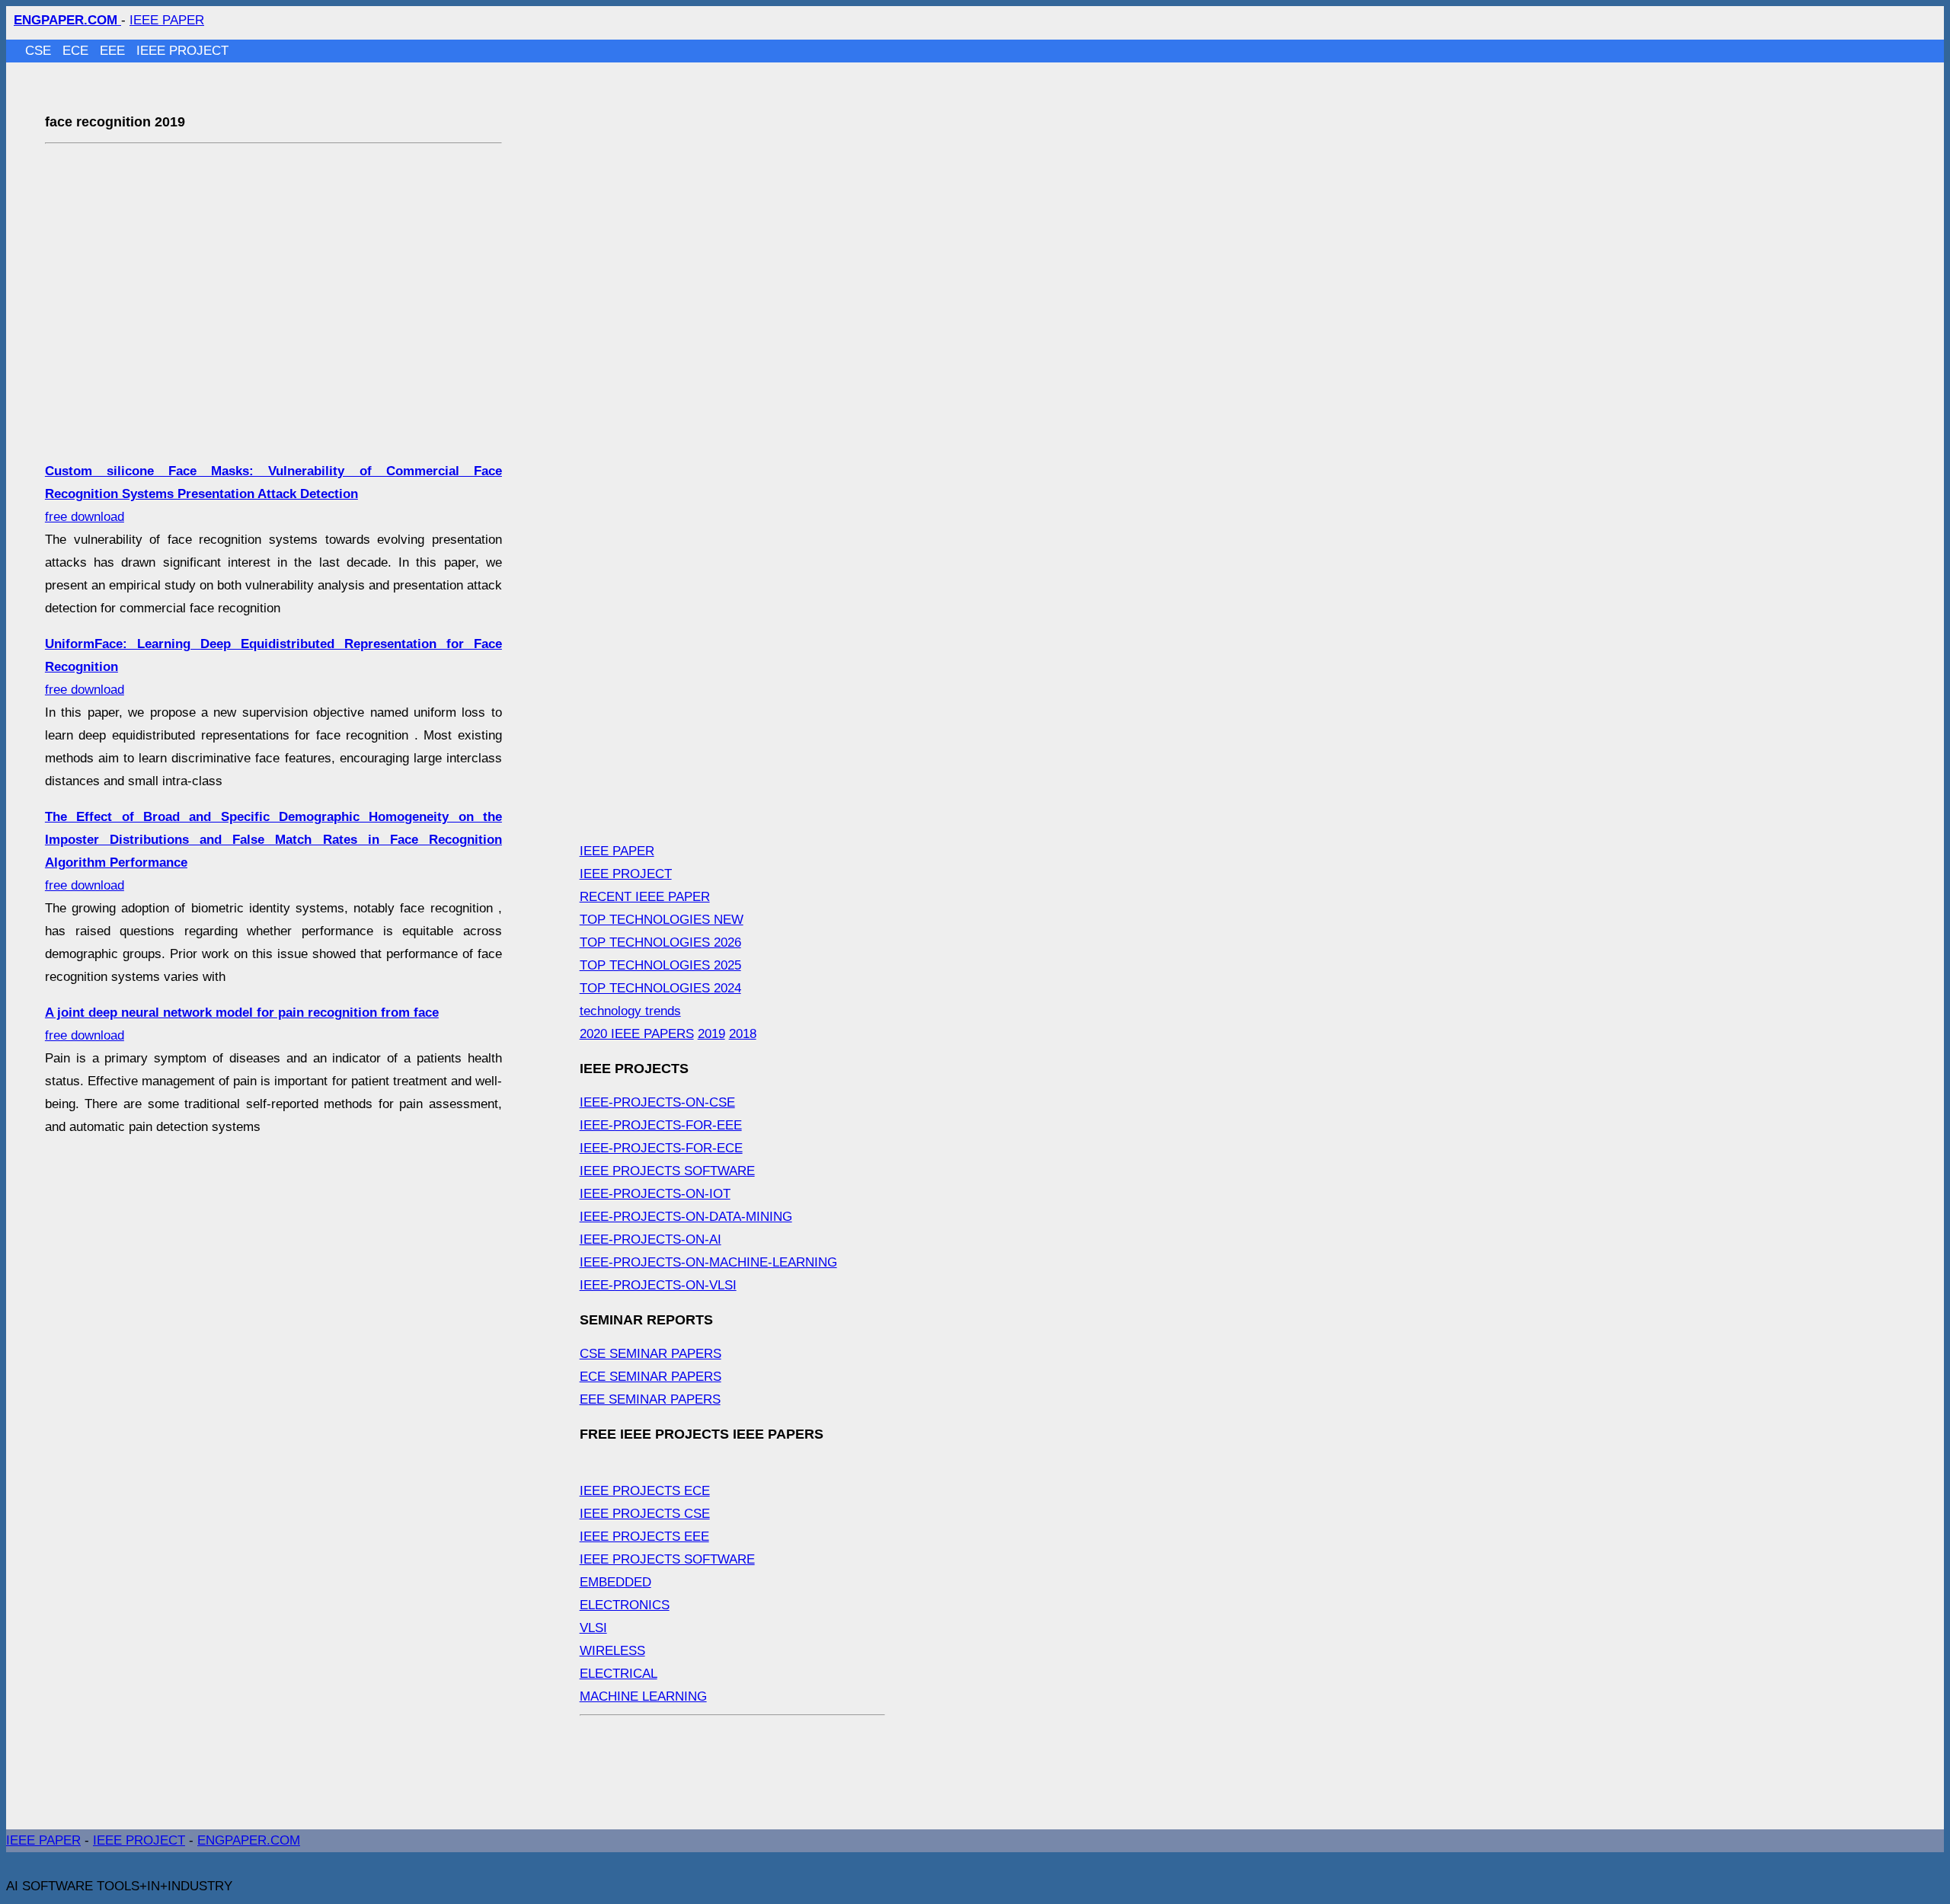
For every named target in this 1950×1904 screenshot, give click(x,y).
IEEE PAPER (167, 20)
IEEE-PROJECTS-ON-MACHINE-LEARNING (708, 1262)
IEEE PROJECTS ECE (645, 1491)
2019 (711, 1034)
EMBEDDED (615, 1582)
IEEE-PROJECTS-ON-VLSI (658, 1285)
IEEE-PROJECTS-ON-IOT (655, 1194)
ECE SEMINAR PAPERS (651, 1377)
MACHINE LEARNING (643, 1696)
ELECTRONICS (625, 1605)
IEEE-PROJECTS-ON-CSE (657, 1102)
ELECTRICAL (619, 1674)
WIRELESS (612, 1651)
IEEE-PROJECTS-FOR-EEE (661, 1125)
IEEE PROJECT (182, 51)
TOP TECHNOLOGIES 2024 (660, 988)
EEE (114, 51)
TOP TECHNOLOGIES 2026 (660, 942)
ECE (77, 51)
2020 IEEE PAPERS (637, 1034)
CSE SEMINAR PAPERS (651, 1354)
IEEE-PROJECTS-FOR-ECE (661, 1148)
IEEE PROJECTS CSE (645, 1514)
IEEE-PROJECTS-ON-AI (651, 1240)
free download (273, 494)
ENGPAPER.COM (249, 1840)
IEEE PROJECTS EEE (644, 1537)
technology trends (630, 1011)
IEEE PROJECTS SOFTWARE (667, 1171)
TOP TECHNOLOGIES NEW (662, 920)
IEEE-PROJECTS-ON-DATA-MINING (686, 1217)
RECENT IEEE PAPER (645, 897)
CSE (40, 51)
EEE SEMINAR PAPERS (650, 1399)
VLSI (593, 1628)
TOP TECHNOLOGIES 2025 (660, 965)
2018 (743, 1034)
